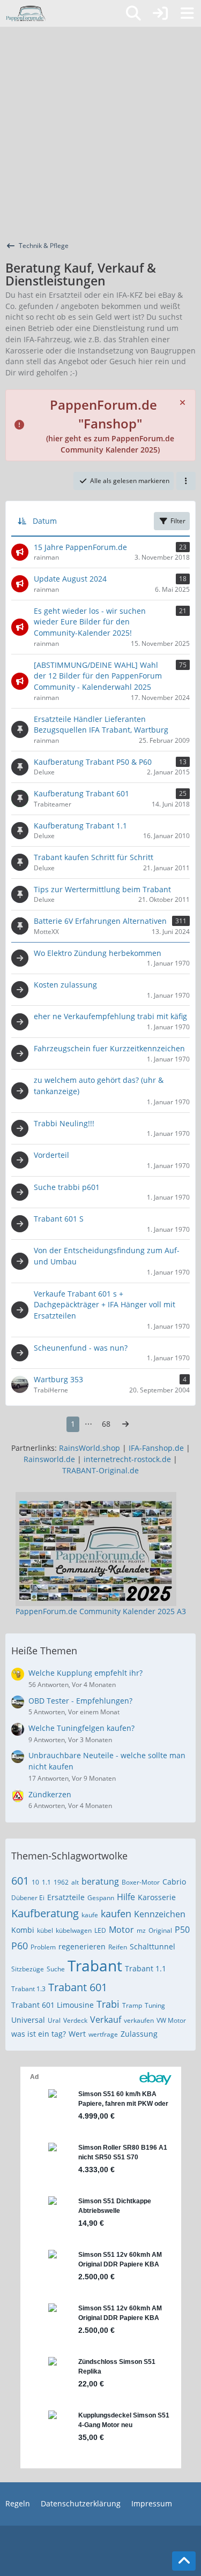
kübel (45, 1930)
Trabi (108, 2004)
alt (75, 1882)
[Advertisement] (100, 133)
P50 (182, 1930)
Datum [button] (45, 521)
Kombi (23, 1930)
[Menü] (187, 13)
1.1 (46, 1882)
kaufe (90, 1915)
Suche (56, 1969)
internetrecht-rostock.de (127, 1459)
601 (20, 1881)
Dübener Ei (28, 1898)
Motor (121, 1930)
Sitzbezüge (28, 1969)
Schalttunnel (152, 1946)
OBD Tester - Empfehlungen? (80, 1701)
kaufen (116, 1914)
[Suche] (133, 13)
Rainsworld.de (49, 1459)
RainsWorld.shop (90, 1448)
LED (100, 1930)
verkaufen (139, 2020)
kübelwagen (74, 1930)
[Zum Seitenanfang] (184, 2561)
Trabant (95, 1965)
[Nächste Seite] (125, 1424)
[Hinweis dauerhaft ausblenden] (183, 402)
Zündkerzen (50, 1794)
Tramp (132, 2005)
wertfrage (103, 2034)
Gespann (101, 1898)
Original (160, 1930)
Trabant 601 (78, 1987)
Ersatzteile (66, 1897)
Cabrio (174, 1882)
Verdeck (75, 2020)
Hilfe (126, 1897)
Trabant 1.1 (146, 1968)
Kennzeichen (160, 1914)
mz (141, 1930)
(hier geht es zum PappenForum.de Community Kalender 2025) (110, 428)
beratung (100, 1881)
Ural (54, 2020)
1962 (61, 1882)
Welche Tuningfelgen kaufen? (81, 1728)
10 (35, 1882)
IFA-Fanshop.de (156, 1448)
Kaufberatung (45, 1913)
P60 (20, 1946)
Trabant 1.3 (28, 1989)
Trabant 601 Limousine (53, 2005)
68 (106, 1424)
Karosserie (157, 1897)
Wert (77, 2034)
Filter (178, 521)
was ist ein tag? (39, 2034)
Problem (43, 1947)
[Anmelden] (160, 13)
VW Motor (171, 2020)
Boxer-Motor (141, 1882)
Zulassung (139, 2034)
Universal (28, 2020)
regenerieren (82, 1946)
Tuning (155, 2005)
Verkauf (106, 2020)
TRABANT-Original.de (100, 1470)
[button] (186, 481)
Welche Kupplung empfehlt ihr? (85, 1673)
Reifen (118, 1947)
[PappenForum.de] (25, 13)
